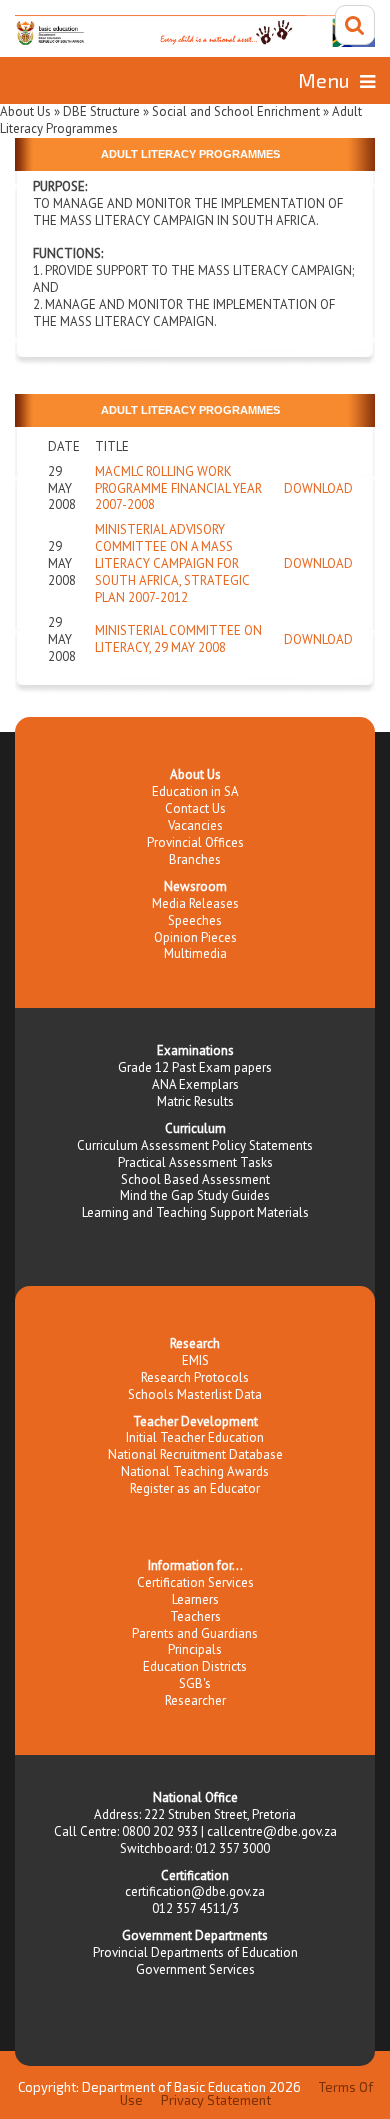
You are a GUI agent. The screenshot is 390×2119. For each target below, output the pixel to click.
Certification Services (195, 1582)
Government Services (195, 1969)
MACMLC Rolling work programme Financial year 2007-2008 (178, 488)
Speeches (195, 920)
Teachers (195, 1616)
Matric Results (195, 1101)
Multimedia (195, 953)
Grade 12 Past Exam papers (195, 1067)
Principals (195, 1649)
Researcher (195, 1700)
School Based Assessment (195, 1179)
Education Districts (195, 1666)
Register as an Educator (195, 1488)
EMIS (195, 1360)
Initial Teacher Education (195, 1437)
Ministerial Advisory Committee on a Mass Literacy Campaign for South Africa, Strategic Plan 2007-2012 (172, 563)
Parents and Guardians (195, 1633)
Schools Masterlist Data (195, 1394)
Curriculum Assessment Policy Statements (195, 1145)
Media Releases (195, 903)
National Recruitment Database (195, 1454)
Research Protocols (195, 1377)
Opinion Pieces (195, 937)
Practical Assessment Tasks (195, 1162)
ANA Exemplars (195, 1084)
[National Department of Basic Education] (195, 31)
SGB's (195, 1683)
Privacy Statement (216, 2100)
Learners (195, 1599)
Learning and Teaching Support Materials (195, 1212)
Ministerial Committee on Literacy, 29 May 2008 (178, 639)
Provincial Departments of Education (195, 1952)
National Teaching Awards (195, 1471)
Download (318, 488)
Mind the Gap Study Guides (195, 1195)
